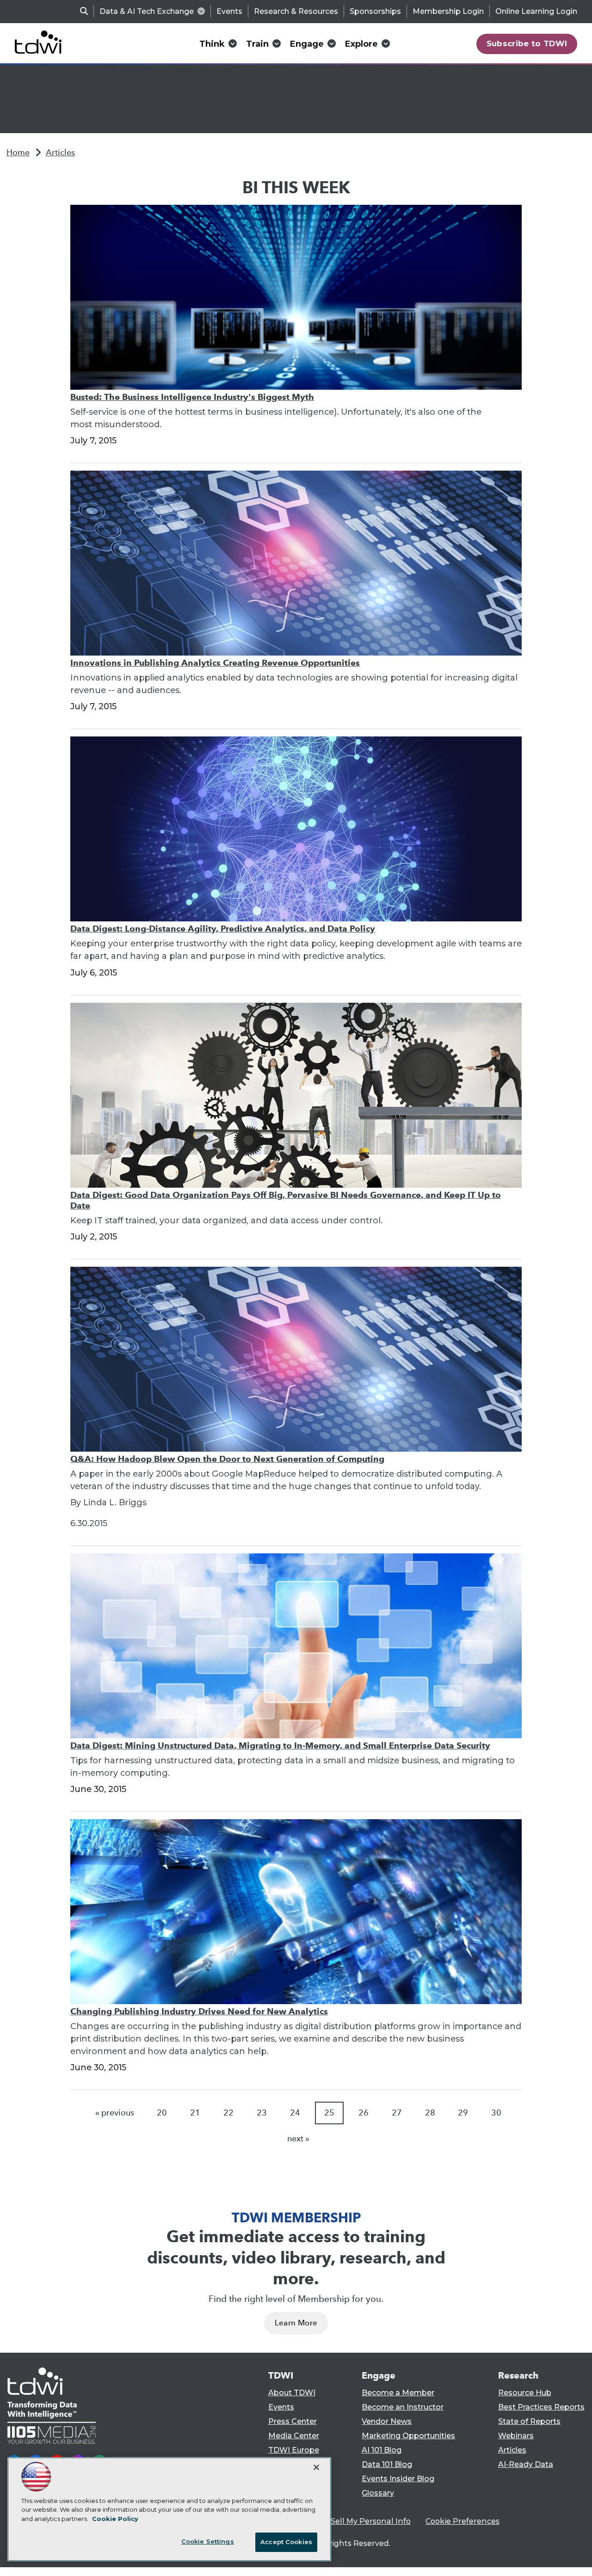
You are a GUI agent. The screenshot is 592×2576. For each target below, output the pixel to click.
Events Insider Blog (398, 2479)
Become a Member (398, 2393)
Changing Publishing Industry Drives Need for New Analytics (199, 2011)
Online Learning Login (536, 11)
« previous (115, 2113)
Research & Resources (296, 11)
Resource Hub (525, 2393)
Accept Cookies (286, 2542)
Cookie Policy (115, 2519)
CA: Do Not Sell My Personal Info (350, 2521)
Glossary (378, 2493)
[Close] (316, 2467)
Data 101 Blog (387, 2464)
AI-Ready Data (526, 2464)
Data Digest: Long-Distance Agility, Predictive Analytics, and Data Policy (223, 929)
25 (329, 2113)
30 (496, 2113)
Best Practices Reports (541, 2407)
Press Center (293, 2421)
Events (229, 11)
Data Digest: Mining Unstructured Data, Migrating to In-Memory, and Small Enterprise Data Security (280, 1745)
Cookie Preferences (462, 2521)
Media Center (294, 2436)
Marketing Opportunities (408, 2436)
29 (463, 2113)
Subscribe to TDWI (527, 43)
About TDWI (292, 2393)
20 (162, 2113)
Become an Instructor (403, 2407)
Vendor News (387, 2421)
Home (18, 153)
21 (195, 2113)
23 (262, 2113)
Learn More (296, 2323)
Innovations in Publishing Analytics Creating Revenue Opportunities (215, 663)
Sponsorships (375, 11)
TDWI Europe (294, 2450)
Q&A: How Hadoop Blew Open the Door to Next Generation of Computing (227, 1459)
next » (298, 2139)
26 (364, 2113)
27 (397, 2113)
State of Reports (529, 2421)
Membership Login (448, 11)
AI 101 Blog (382, 2450)
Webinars (516, 2436)
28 (430, 2113)
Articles (60, 153)
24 (295, 2113)
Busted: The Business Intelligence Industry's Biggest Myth (192, 397)
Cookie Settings (208, 2541)
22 (228, 2113)
